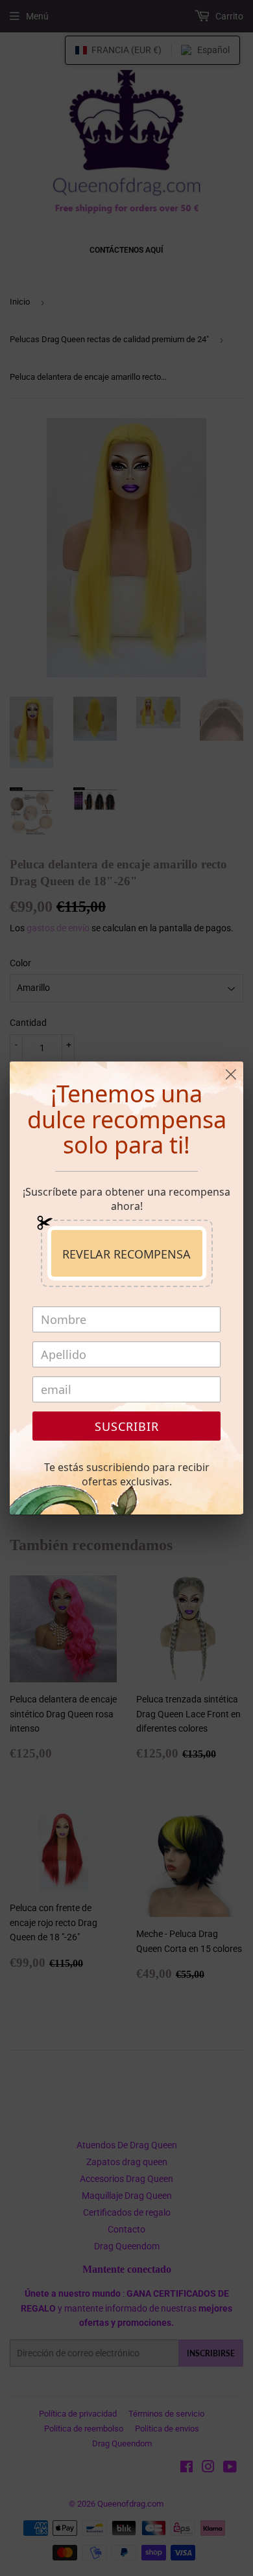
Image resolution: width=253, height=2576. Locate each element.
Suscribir (127, 1426)
